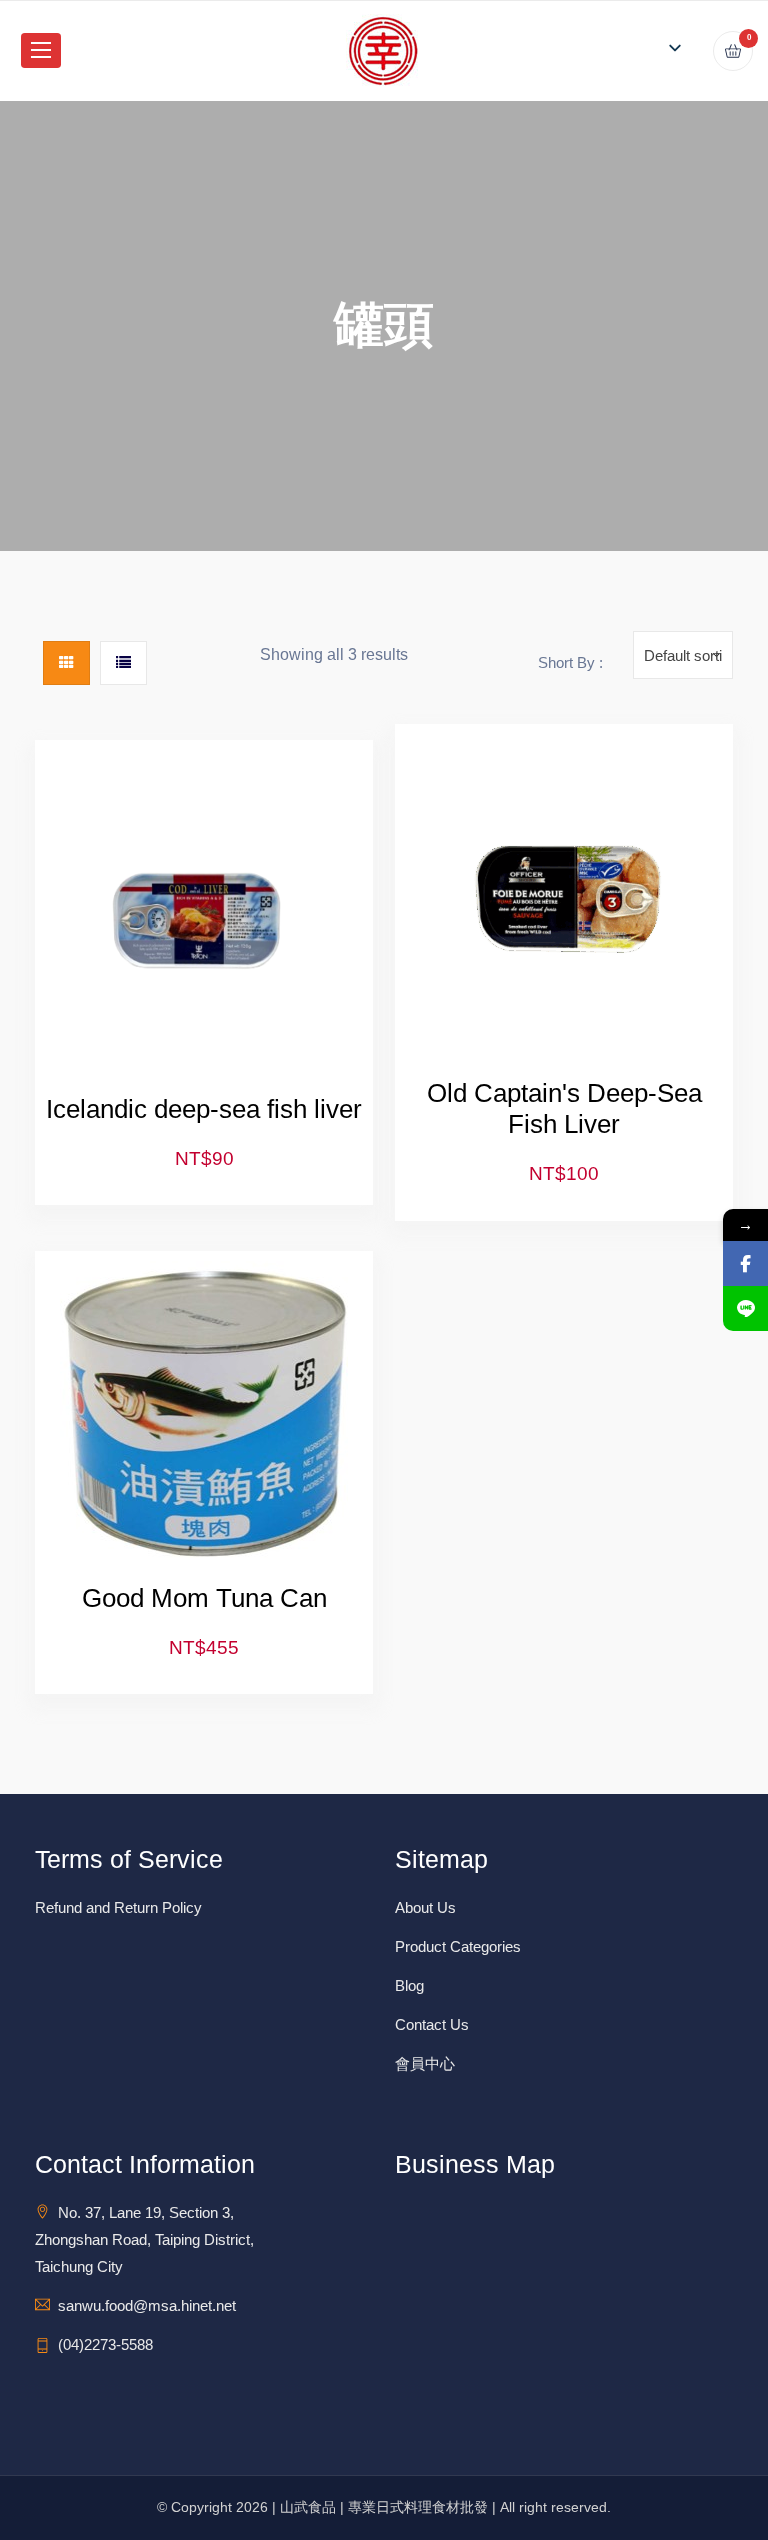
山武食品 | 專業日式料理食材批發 (384, 2507)
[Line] (745, 1308)
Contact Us (432, 2024)
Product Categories (458, 1946)
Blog (409, 1985)
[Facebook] (745, 1263)
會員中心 (425, 2063)
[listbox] (669, 47)
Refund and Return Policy (118, 1907)
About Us (425, 1907)
